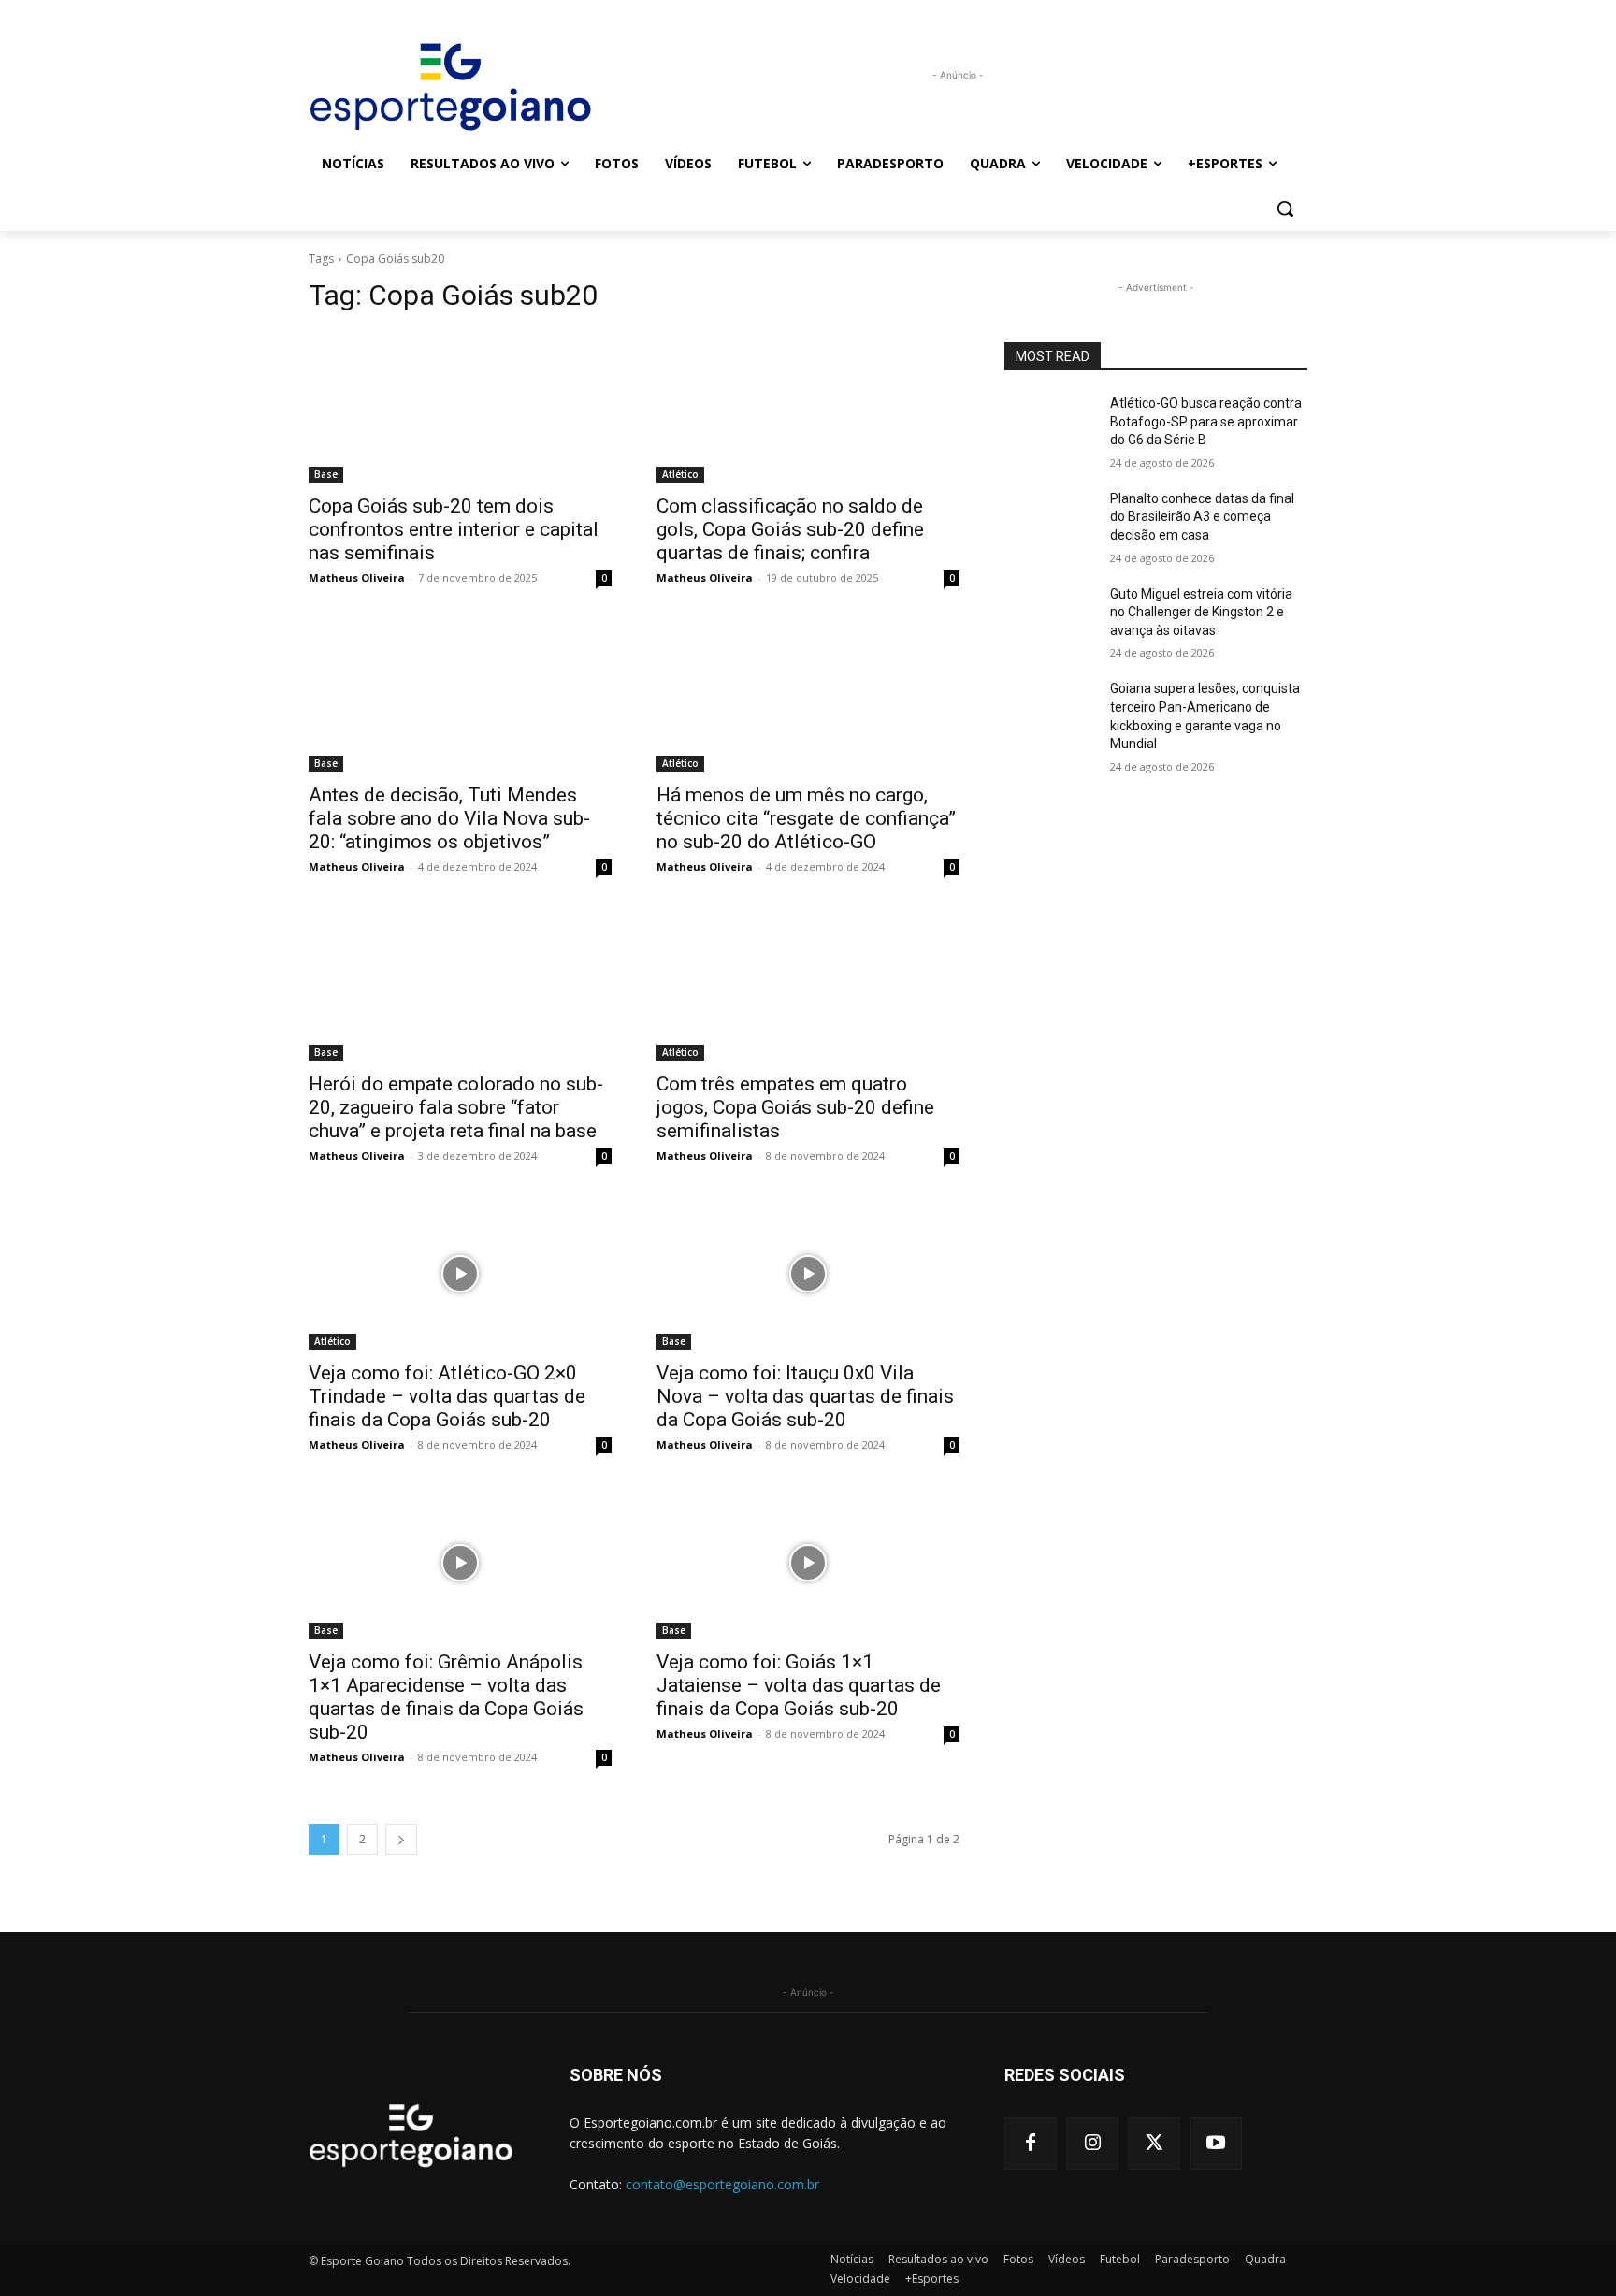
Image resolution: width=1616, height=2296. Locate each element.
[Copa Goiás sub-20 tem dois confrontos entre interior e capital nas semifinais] (460, 407)
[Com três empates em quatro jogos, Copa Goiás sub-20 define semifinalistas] (808, 985)
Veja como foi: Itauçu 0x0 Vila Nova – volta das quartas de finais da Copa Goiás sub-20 (805, 1396)
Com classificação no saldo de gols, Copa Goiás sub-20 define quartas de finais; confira (790, 529)
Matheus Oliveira (357, 578)
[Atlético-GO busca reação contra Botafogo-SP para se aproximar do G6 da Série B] (1050, 426)
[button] (1285, 209)
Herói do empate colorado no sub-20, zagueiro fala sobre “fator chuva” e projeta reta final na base (456, 1107)
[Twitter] (1154, 2144)
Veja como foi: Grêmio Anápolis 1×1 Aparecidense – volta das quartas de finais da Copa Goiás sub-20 (446, 1697)
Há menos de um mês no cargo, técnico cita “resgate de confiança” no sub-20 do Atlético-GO (806, 818)
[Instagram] (1092, 2144)
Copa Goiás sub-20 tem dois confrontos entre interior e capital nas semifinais (454, 529)
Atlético (680, 474)
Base (326, 474)
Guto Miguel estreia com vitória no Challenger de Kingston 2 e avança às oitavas (1201, 612)
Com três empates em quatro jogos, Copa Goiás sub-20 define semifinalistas (795, 1107)
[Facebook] (1031, 2144)
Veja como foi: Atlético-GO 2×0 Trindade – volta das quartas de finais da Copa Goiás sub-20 (447, 1396)
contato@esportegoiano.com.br (722, 2184)
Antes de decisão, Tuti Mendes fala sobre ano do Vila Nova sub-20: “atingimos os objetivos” (449, 818)
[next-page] (401, 1839)
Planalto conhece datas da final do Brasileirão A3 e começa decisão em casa (1202, 517)
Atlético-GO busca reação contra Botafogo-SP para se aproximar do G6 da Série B (1206, 421)
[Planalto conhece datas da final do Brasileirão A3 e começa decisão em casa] (1050, 522)
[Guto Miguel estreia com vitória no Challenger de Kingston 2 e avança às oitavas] (1050, 617)
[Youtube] (1216, 2144)
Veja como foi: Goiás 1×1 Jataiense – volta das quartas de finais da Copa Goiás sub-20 (799, 1685)
